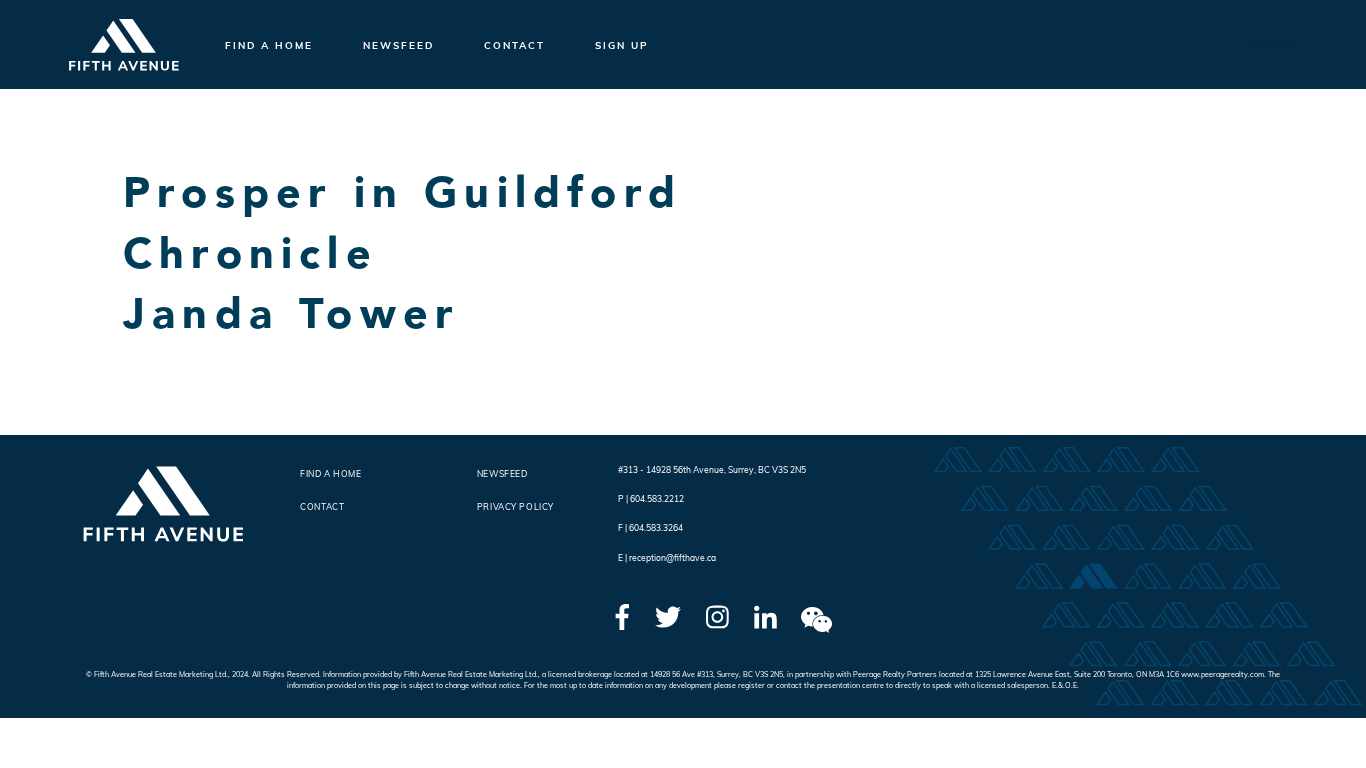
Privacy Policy (515, 506)
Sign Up (622, 45)
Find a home (269, 45)
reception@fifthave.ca (672, 557)
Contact (514, 45)
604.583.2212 (657, 498)
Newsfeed (398, 45)
